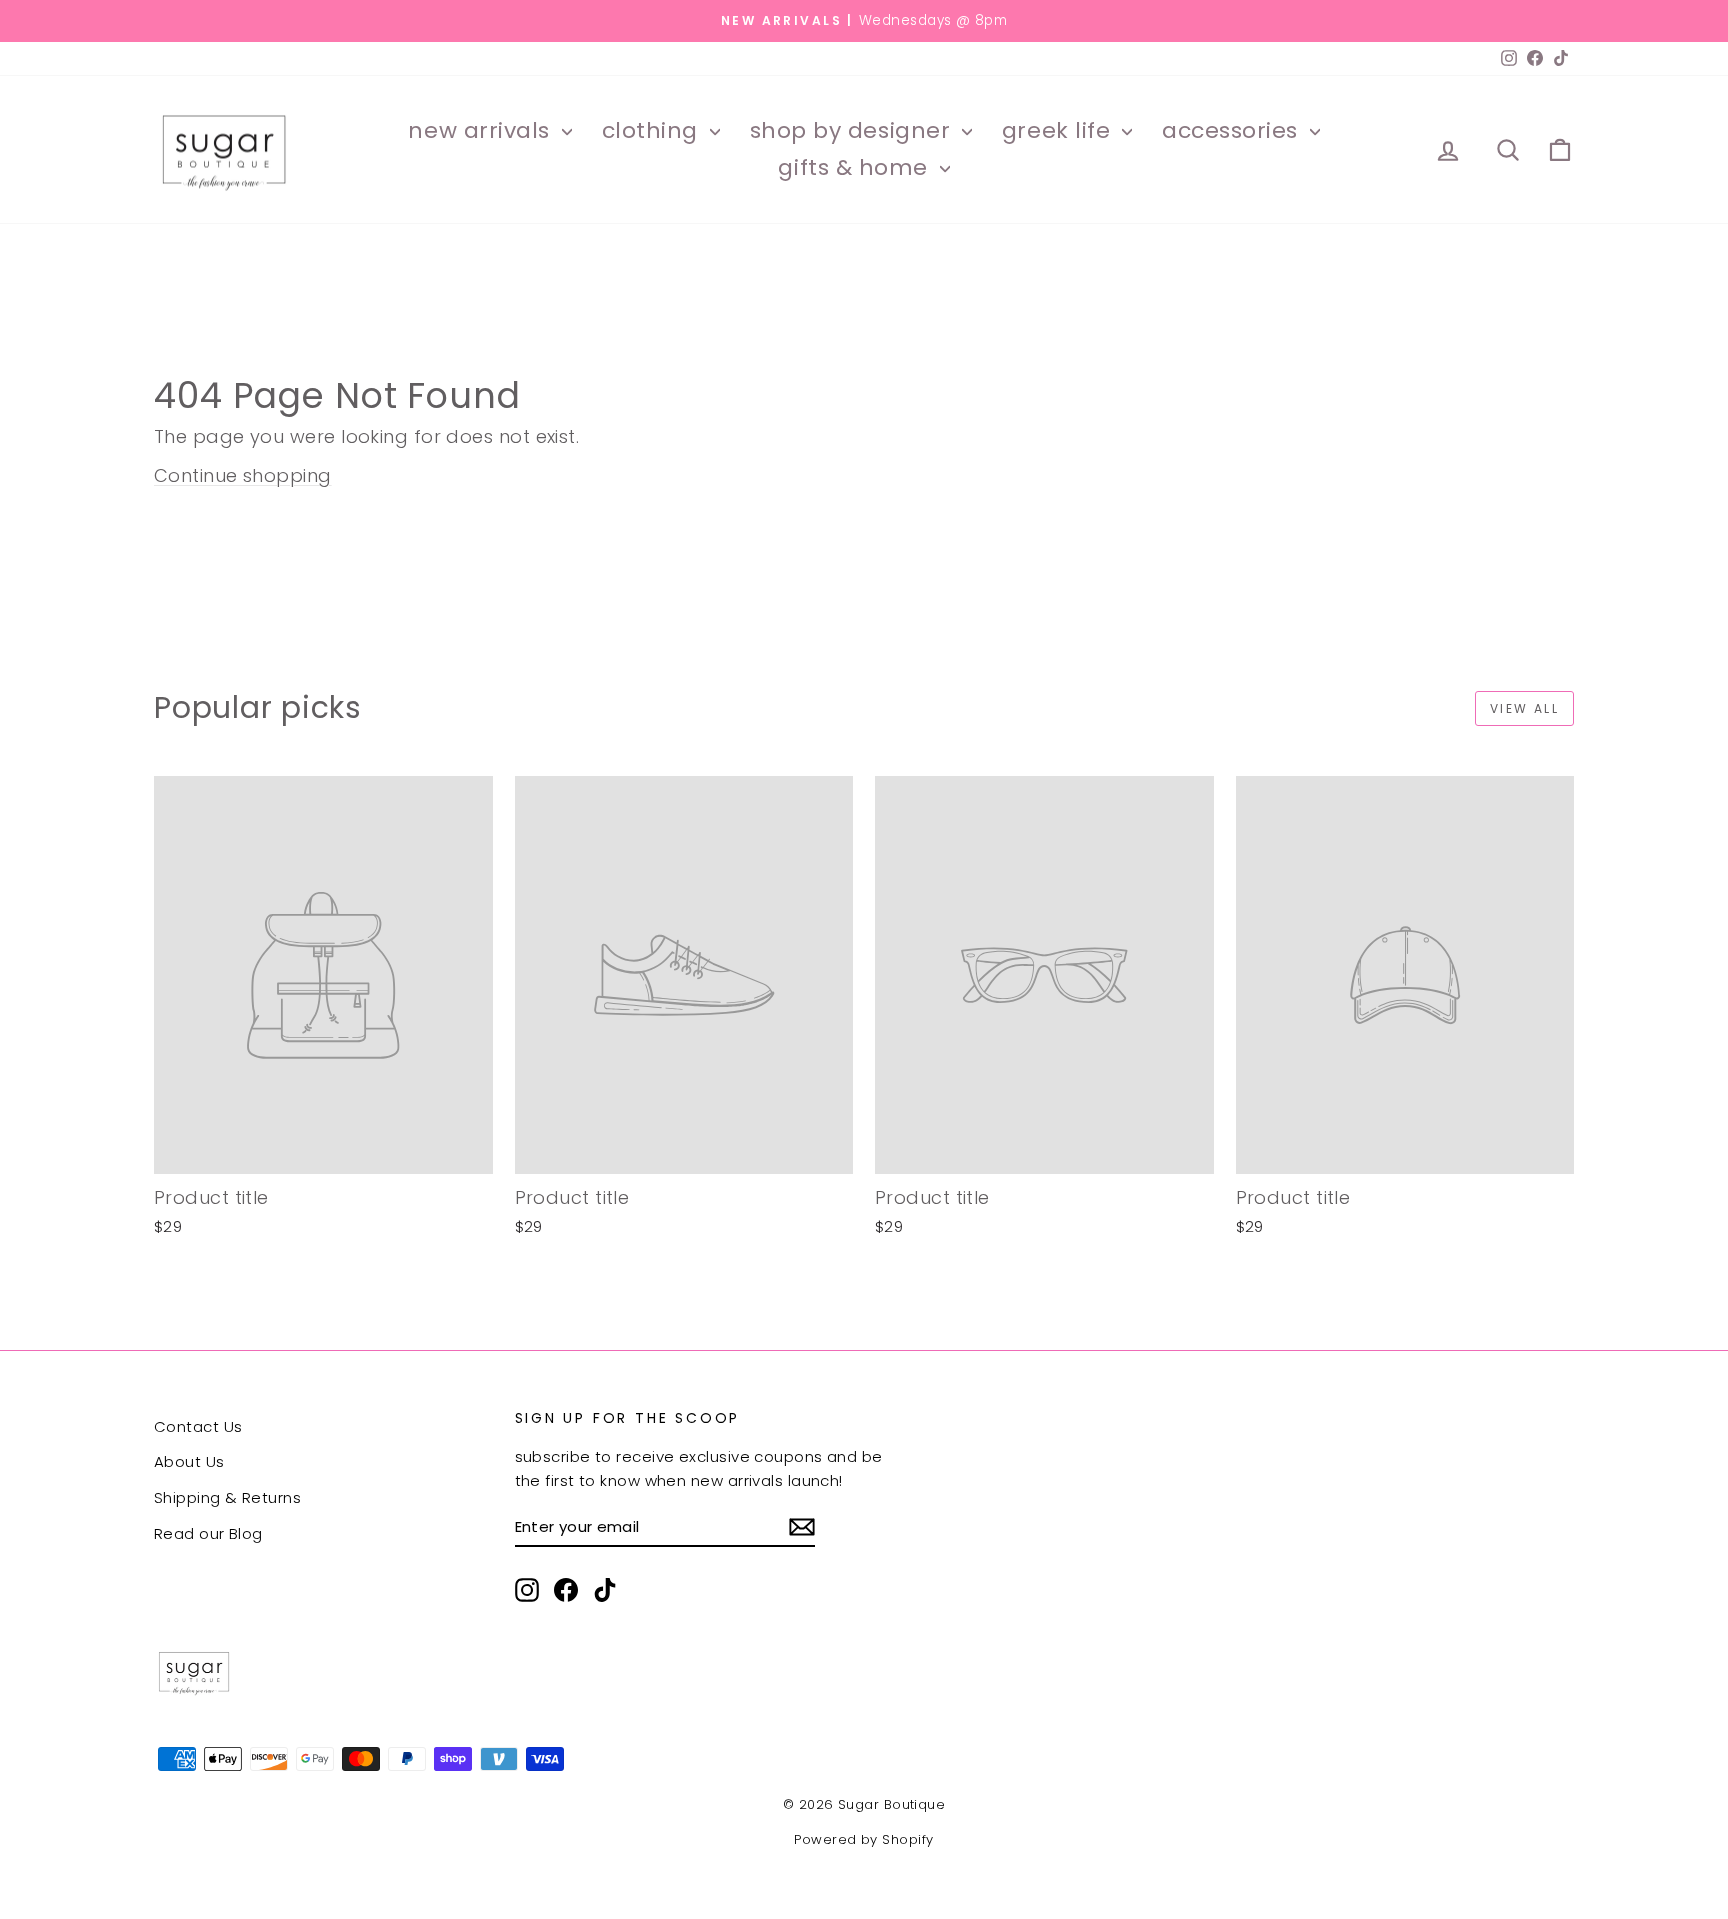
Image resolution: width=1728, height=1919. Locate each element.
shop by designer (853, 130)
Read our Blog (208, 1533)
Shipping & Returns (227, 1497)
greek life (1059, 130)
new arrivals (482, 130)
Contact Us (198, 1426)
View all (1524, 708)
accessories (1233, 130)
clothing (653, 130)
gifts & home (856, 167)
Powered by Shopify (863, 1839)
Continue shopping (243, 475)
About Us (189, 1461)
